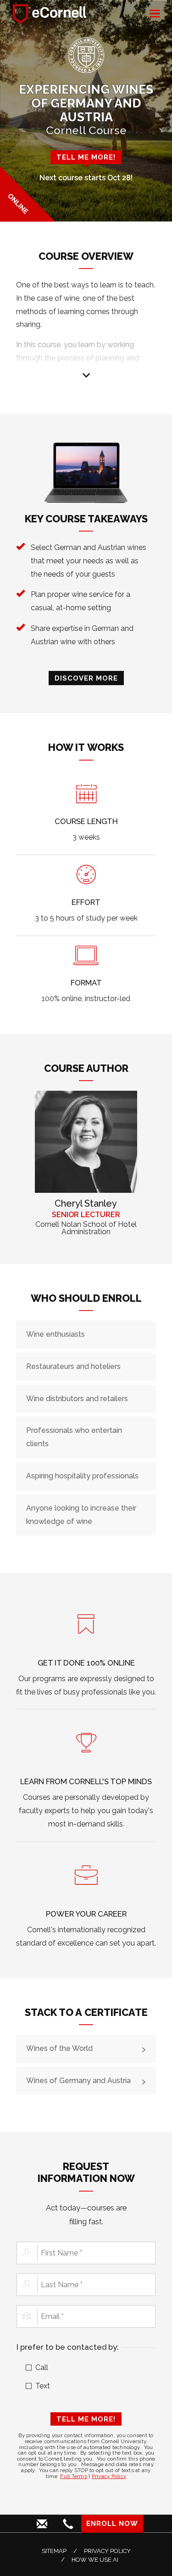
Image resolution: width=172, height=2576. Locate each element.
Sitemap (54, 2551)
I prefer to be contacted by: (68, 2347)
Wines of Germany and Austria (78, 2081)
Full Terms (74, 2476)
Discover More (86, 678)
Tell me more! (86, 157)
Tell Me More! (86, 2419)
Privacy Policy (109, 2476)
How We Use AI (95, 2560)
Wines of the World (59, 2048)
